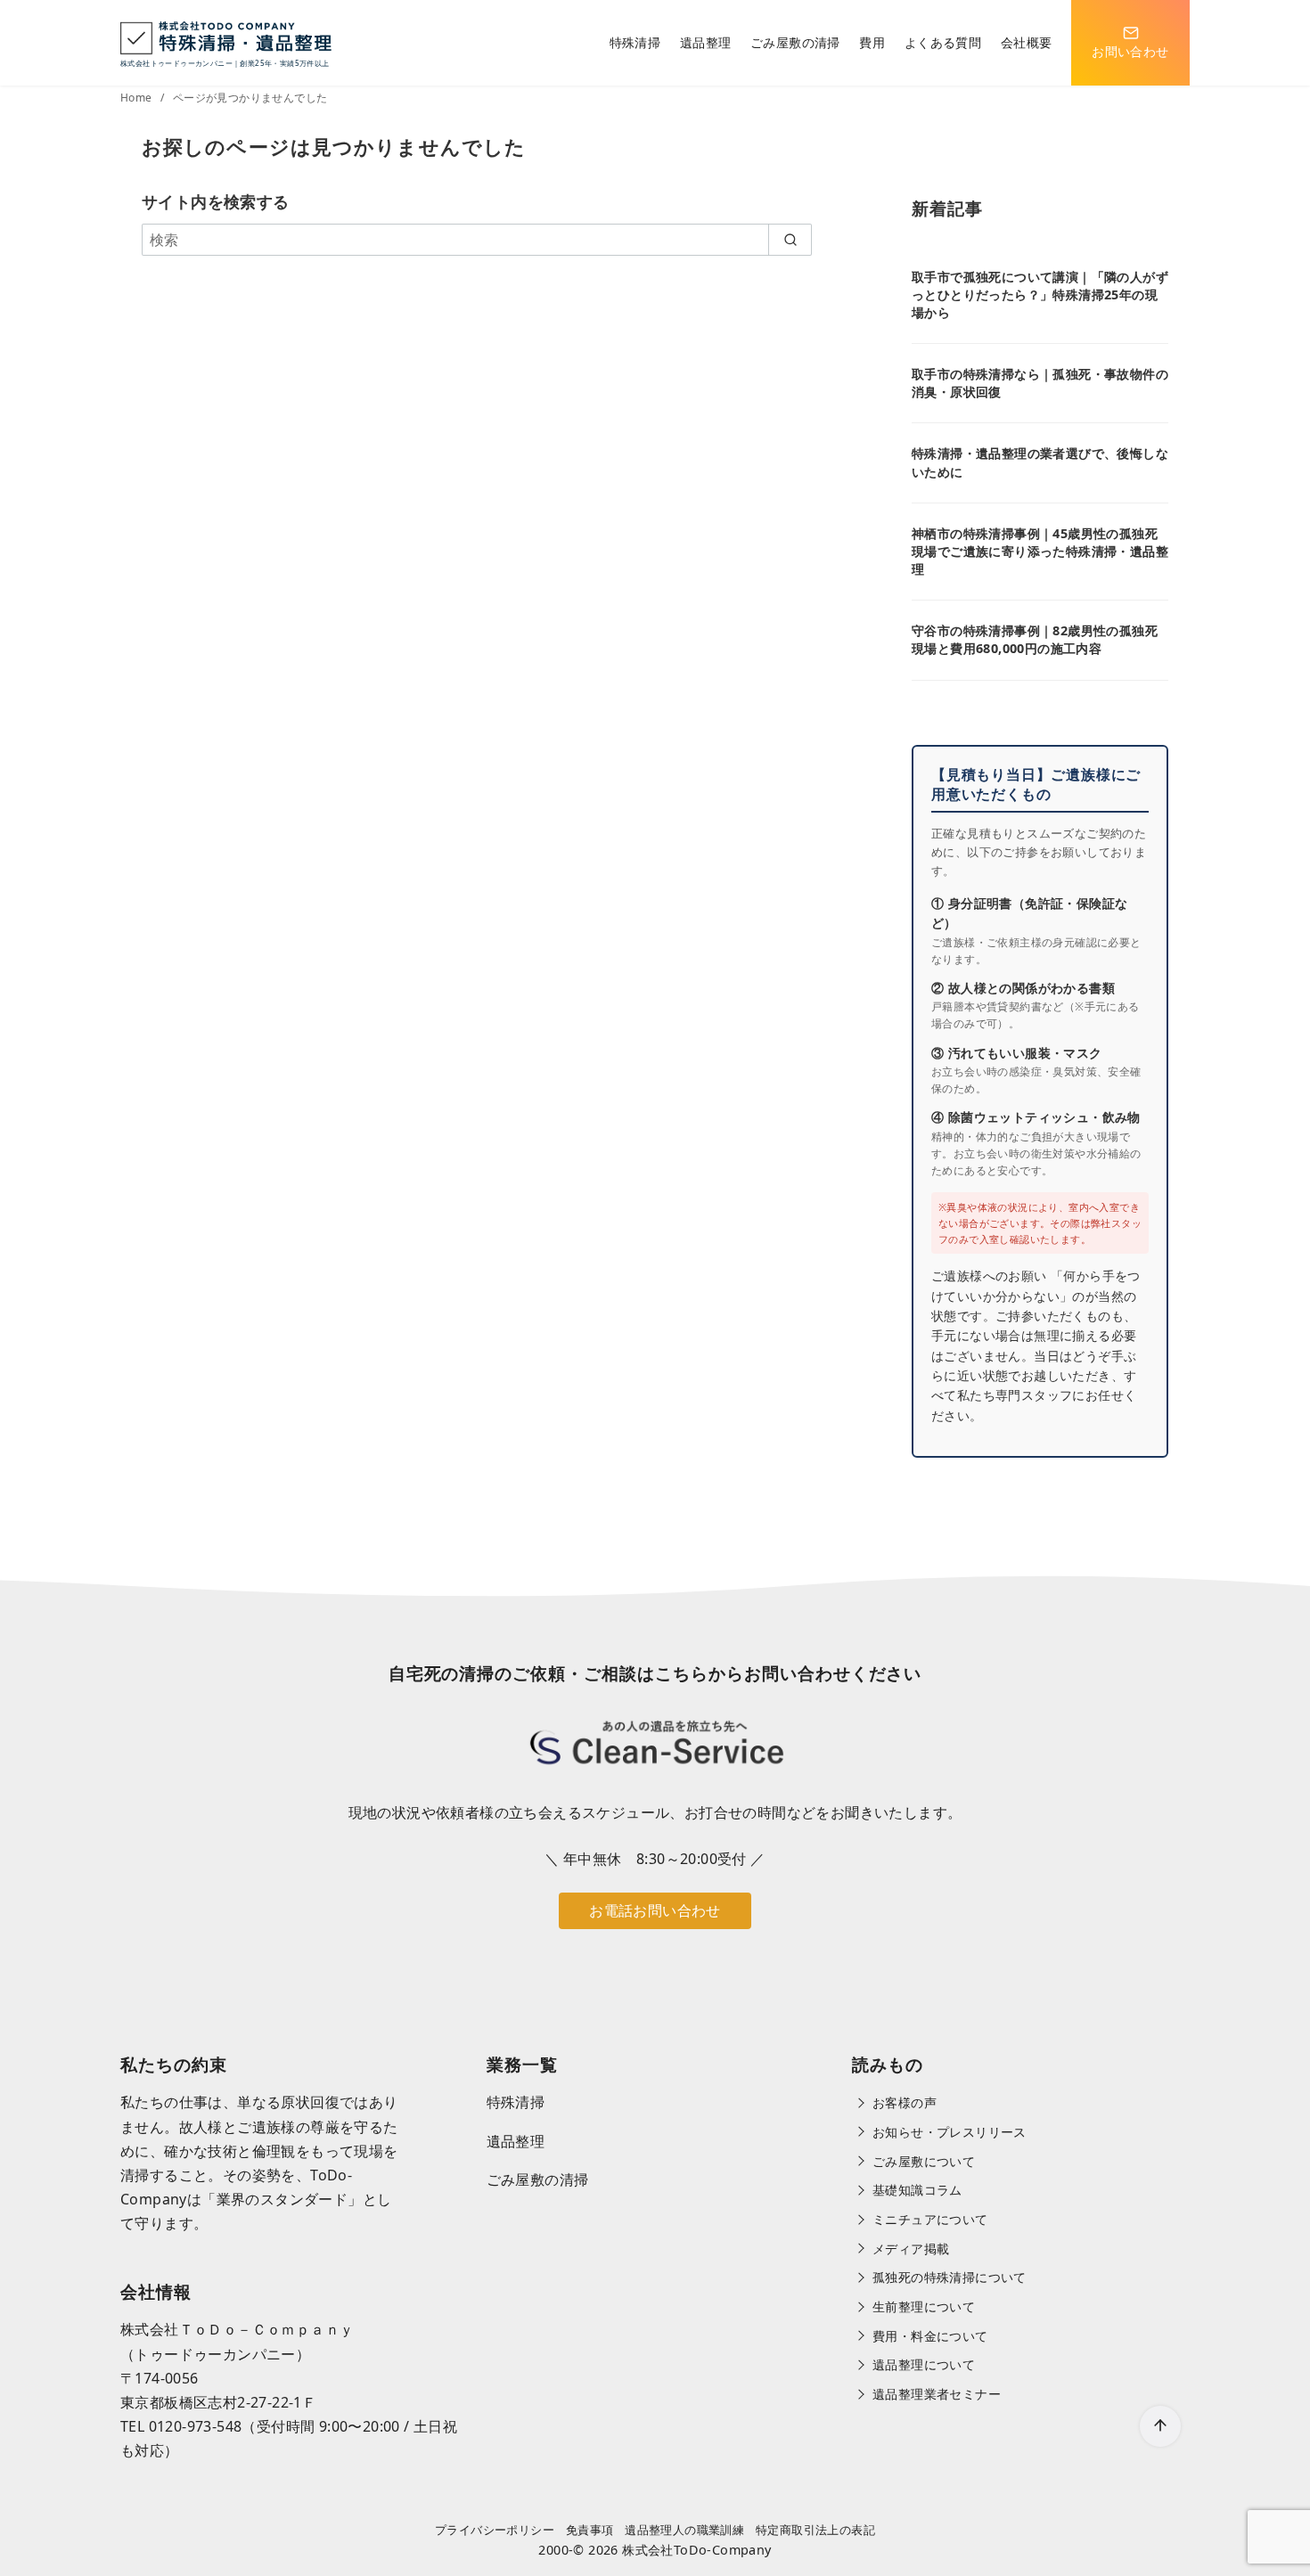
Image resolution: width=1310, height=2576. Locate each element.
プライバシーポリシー (495, 2530)
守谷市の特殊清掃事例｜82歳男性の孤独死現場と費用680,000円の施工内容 (1035, 639)
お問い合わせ (1130, 51)
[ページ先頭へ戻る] (1160, 2426)
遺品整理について (924, 2364)
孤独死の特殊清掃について (950, 2277)
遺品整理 (706, 42)
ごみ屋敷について (924, 2161)
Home (138, 98)
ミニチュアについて (930, 2219)
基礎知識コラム (917, 2190)
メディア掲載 (911, 2249)
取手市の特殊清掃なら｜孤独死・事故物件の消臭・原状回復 (1040, 383)
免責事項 (590, 2530)
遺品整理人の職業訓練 (684, 2530)
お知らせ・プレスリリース (950, 2132)
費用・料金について (930, 2336)
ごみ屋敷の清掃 (795, 42)
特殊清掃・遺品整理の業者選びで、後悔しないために (1040, 462)
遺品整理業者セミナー (937, 2394)
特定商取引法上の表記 (815, 2530)
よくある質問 (943, 42)
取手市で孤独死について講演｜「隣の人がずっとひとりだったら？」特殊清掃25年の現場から (1040, 294)
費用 (872, 42)
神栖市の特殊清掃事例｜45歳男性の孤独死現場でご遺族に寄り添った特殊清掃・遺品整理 (1040, 551)
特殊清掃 (635, 42)
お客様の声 (905, 2102)
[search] (790, 240)
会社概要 (1027, 42)
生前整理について (924, 2306)
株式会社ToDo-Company (696, 2550)
